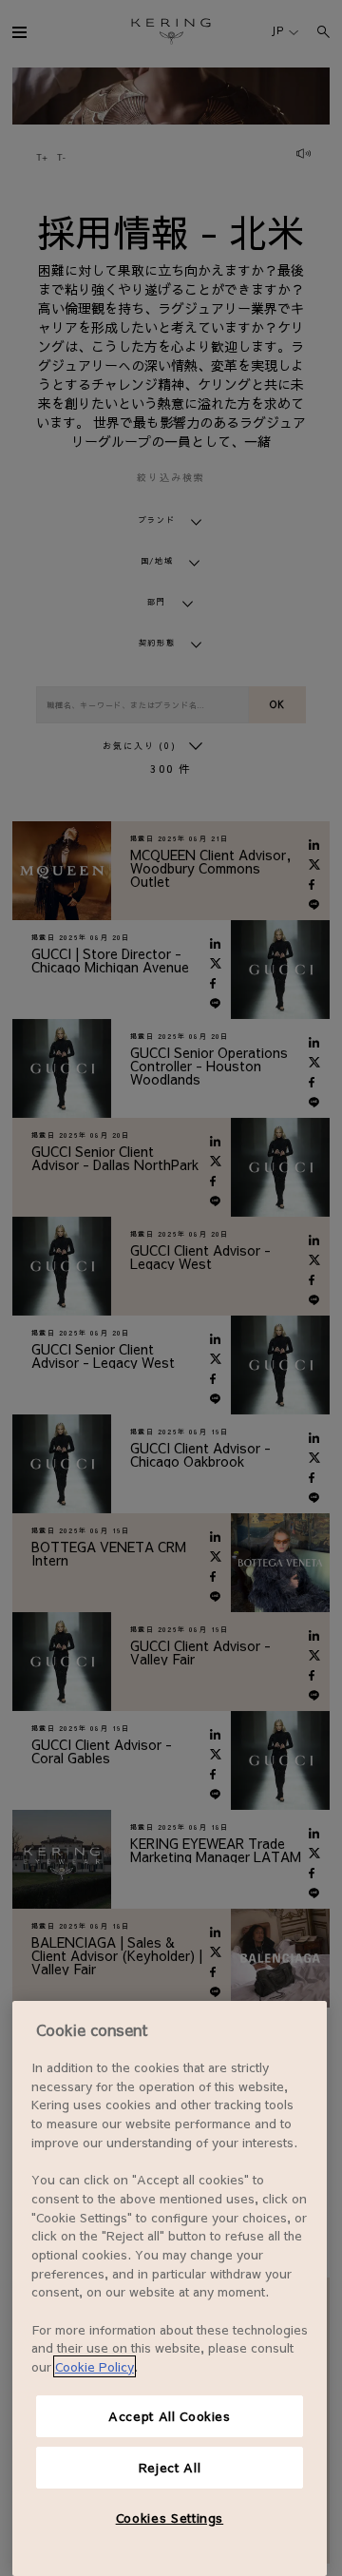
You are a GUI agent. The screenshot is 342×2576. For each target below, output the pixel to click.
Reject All (170, 2467)
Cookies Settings (170, 2518)
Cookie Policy (95, 2366)
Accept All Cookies (170, 2416)
